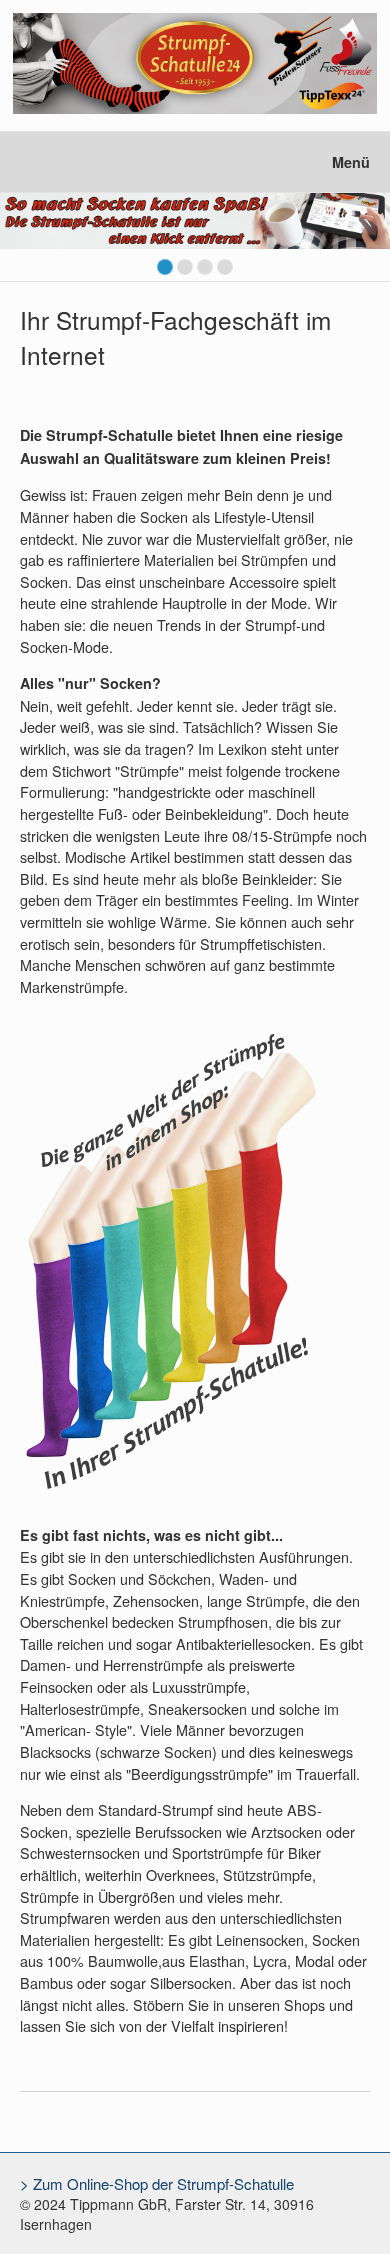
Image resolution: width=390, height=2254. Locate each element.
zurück (20, 241)
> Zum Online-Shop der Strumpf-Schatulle (157, 2183)
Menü (351, 162)
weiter (370, 241)
